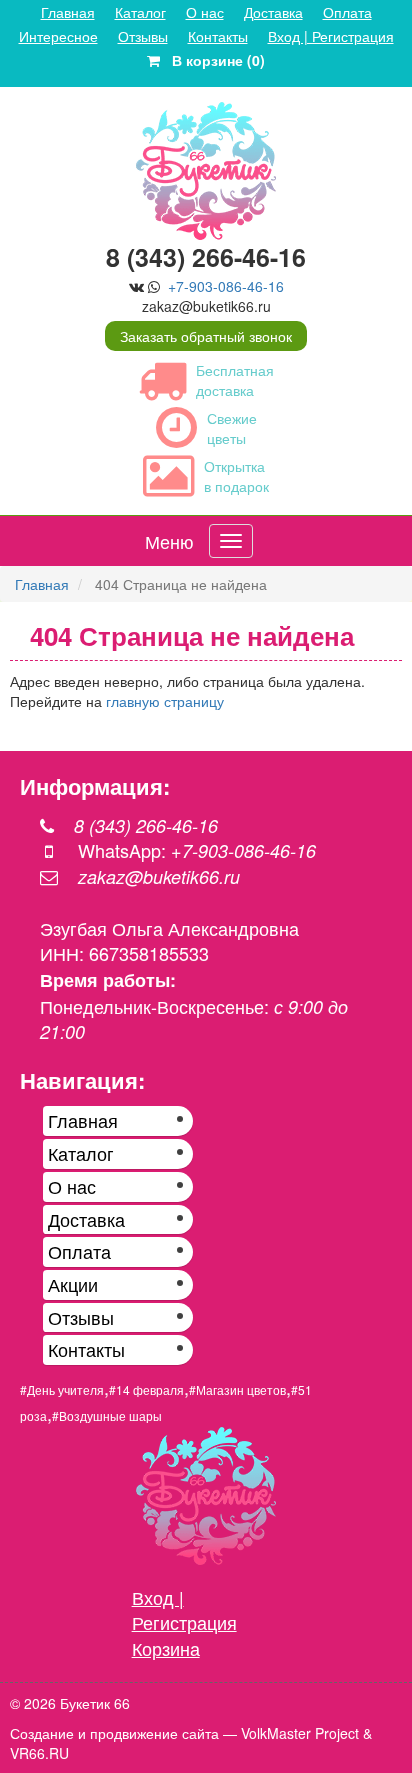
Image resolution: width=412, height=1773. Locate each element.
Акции (73, 1284)
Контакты (218, 36)
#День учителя (62, 1389)
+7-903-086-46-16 (226, 286)
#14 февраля (146, 1389)
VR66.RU (39, 1753)
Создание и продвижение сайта (114, 1733)
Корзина (166, 1648)
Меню (169, 541)
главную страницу (165, 701)
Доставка (273, 12)
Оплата (347, 12)
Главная (68, 12)
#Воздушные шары (107, 1415)
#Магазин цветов (237, 1389)
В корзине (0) (212, 60)
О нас (205, 12)
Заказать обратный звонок (206, 336)
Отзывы (143, 36)
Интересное (58, 36)
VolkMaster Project (300, 1733)
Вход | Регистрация (331, 36)
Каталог (140, 12)
